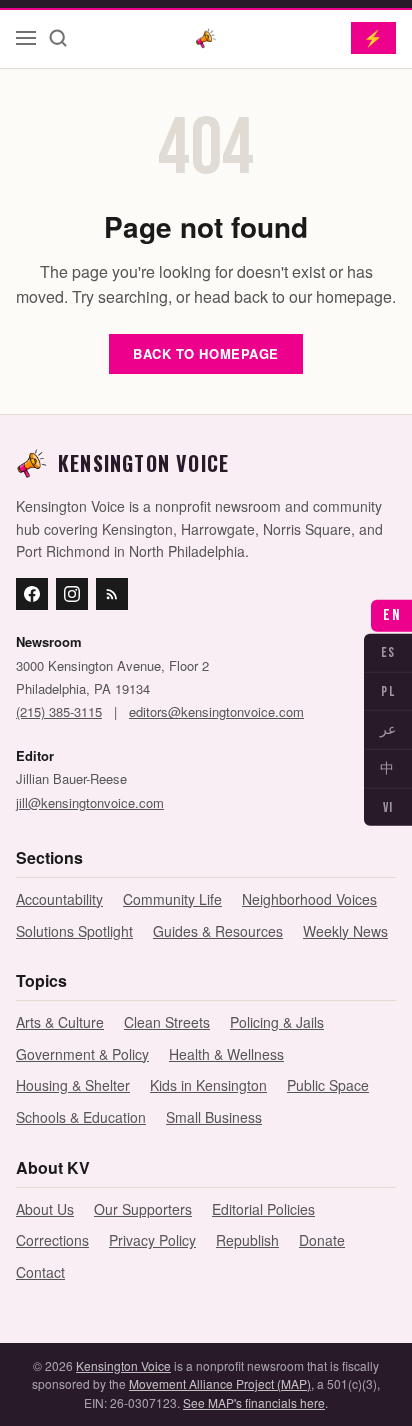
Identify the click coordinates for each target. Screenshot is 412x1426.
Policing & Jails (277, 1022)
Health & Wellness (226, 1054)
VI (388, 807)
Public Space (328, 1085)
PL (388, 690)
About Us (45, 1209)
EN (391, 615)
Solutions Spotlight (74, 931)
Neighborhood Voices (309, 899)
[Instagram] (72, 594)
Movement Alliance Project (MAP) (220, 1383)
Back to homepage (205, 353)
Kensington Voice (123, 1365)
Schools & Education (81, 1117)
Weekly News (345, 931)
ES (388, 652)
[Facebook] (32, 594)
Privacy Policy (152, 1240)
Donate (322, 1240)
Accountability (59, 899)
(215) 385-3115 (59, 711)
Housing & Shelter (73, 1085)
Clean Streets (167, 1022)
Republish (247, 1240)
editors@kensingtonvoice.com (216, 711)
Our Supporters (143, 1209)
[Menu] (26, 38)
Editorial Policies (263, 1209)
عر (388, 729)
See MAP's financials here (254, 1402)
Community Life (172, 899)
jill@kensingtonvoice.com (90, 802)
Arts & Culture (60, 1022)
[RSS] (112, 594)
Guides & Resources (218, 931)
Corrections (52, 1240)
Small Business (214, 1117)
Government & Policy (82, 1054)
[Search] (58, 38)
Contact (40, 1272)
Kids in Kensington (208, 1085)
